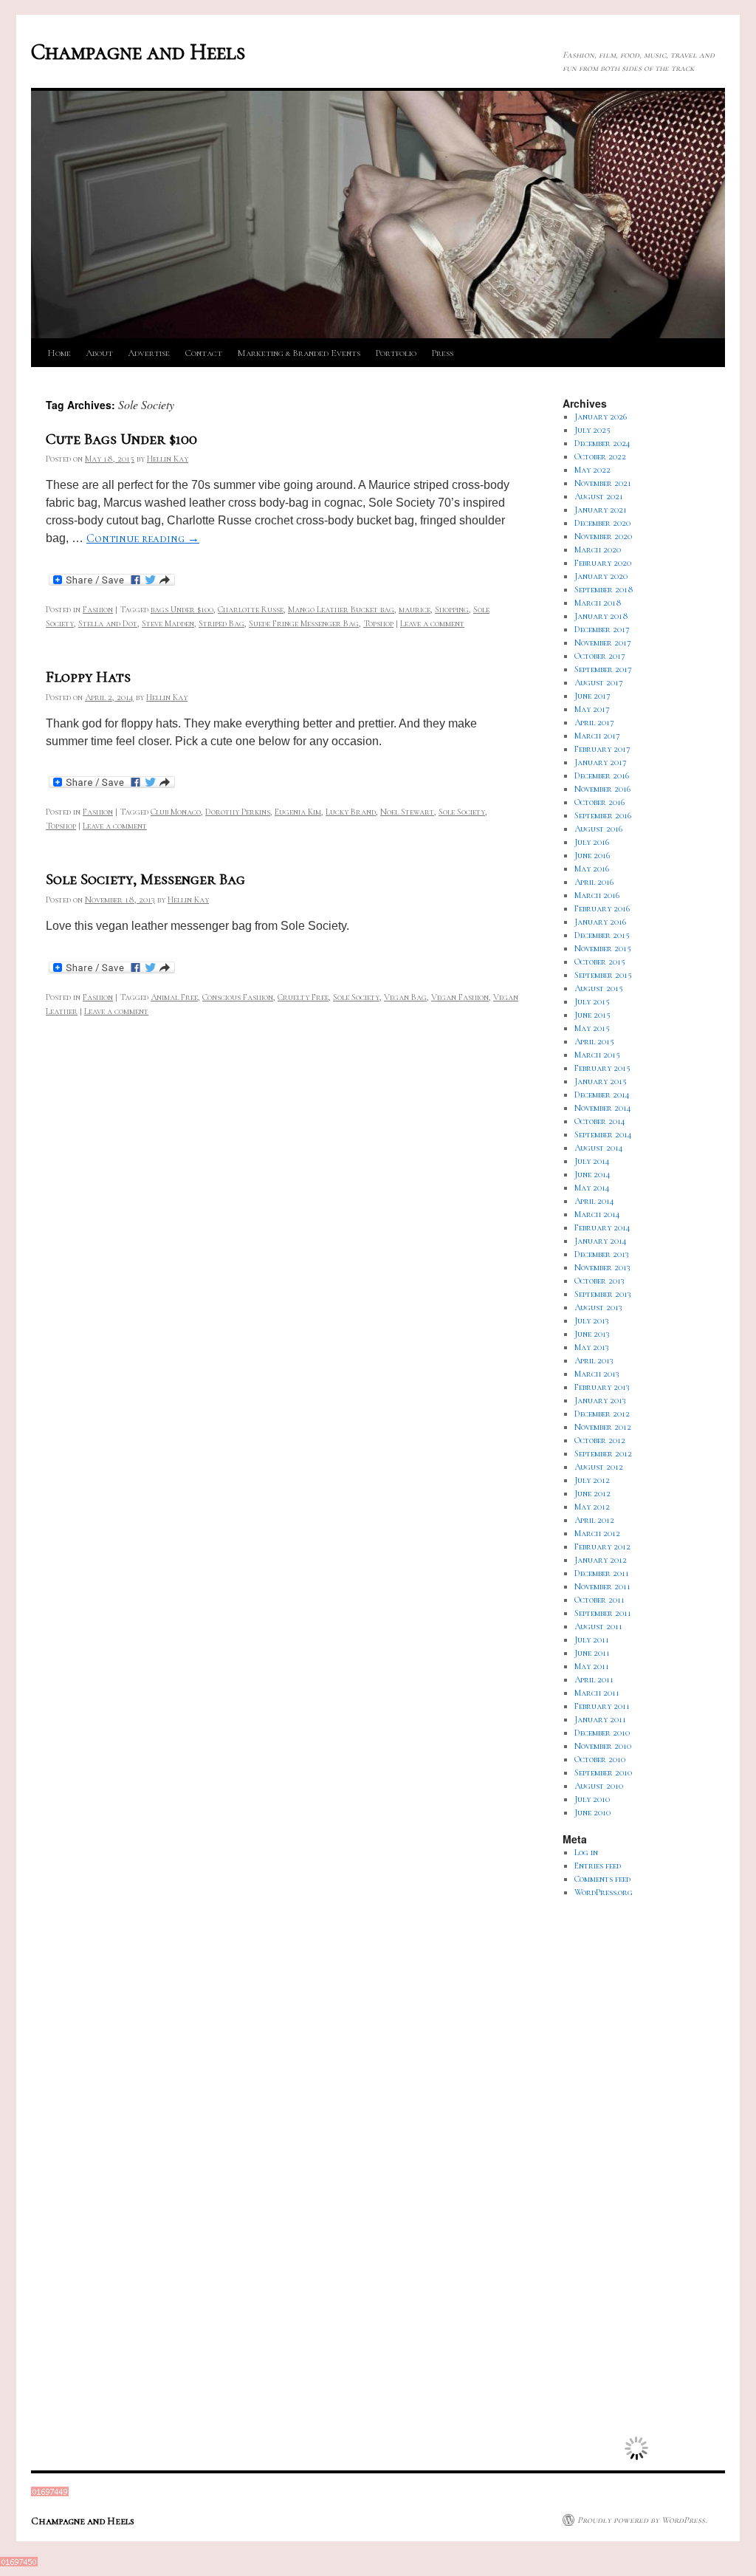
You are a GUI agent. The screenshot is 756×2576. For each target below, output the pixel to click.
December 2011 (602, 1573)
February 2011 (602, 1706)
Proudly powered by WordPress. (642, 2520)
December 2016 (602, 775)
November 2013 (602, 1267)
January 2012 (601, 1560)
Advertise (149, 353)
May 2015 (592, 1028)
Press (442, 353)
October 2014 (600, 1121)
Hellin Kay (168, 459)
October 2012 (600, 1440)
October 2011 (599, 1600)
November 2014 (603, 1108)
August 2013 (598, 1307)
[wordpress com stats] (50, 2493)
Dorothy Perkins (238, 812)
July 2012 (592, 1480)
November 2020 (603, 536)
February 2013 (602, 1387)
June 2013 (592, 1334)
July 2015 (592, 1001)
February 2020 (603, 563)
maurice (415, 609)
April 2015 (594, 1041)
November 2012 (603, 1427)
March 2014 (597, 1214)
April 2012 (594, 1520)
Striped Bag (221, 623)
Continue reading (143, 538)
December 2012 (602, 1414)
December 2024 (602, 443)
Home (59, 353)
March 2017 (597, 736)
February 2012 (602, 1546)
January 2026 (601, 417)
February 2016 (602, 908)
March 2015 (597, 1055)
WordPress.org (604, 1892)
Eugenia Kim (298, 812)
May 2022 (592, 470)
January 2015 (601, 1081)
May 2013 (592, 1347)
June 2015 (592, 1015)
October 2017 (600, 656)
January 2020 (601, 576)
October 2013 (599, 1281)
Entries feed (598, 1866)
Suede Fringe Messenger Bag (304, 623)
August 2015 (599, 988)
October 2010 (600, 1759)
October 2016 (599, 802)
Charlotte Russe (251, 609)
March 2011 (597, 1693)
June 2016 (592, 855)
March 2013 (597, 1374)
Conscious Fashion (238, 997)
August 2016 (598, 829)
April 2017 (594, 722)
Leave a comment (432, 623)
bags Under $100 (182, 609)
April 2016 (594, 882)
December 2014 (602, 1095)
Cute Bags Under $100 (121, 439)
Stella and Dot (108, 623)
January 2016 (600, 922)
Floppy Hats (88, 677)
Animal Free (174, 997)
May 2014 (592, 1188)
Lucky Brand (351, 812)
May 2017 (592, 709)
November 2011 (602, 1586)
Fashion (98, 609)
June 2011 (592, 1653)
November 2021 (603, 483)
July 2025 (592, 430)
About (99, 353)
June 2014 (592, 1174)
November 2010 (603, 1746)
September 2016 (603, 815)
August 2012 (599, 1467)
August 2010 (599, 1786)
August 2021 (599, 496)
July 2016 (592, 842)
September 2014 (603, 1134)
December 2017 (602, 629)
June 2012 (592, 1493)
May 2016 (592, 869)
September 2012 (603, 1453)
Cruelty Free (303, 997)
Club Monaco (176, 812)
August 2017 (599, 682)
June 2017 (592, 696)
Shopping (452, 609)
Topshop (378, 623)
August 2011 (598, 1626)
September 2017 (603, 669)
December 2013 (602, 1254)
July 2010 (592, 1799)
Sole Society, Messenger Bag (145, 879)
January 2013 (600, 1400)
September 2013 (603, 1294)
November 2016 (602, 789)
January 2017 (601, 762)
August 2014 (599, 1148)
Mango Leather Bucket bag (341, 609)
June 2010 (592, 1812)
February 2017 (602, 749)
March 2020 (598, 549)
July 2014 (592, 1161)
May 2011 (592, 1666)
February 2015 (602, 1068)
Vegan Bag (405, 997)
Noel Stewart (407, 812)
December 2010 (602, 1733)
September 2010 (603, 1772)
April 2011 (594, 1679)
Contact (203, 353)
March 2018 (598, 603)
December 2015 (602, 935)
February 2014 (602, 1227)
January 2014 (601, 1241)
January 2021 (601, 510)
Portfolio (396, 353)
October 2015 (600, 962)
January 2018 (601, 616)
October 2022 (600, 456)
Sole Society (462, 812)
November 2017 (603, 643)
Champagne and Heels (138, 52)
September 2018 (604, 589)
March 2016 (597, 895)
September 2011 (603, 1613)
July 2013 (592, 1320)
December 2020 (602, 523)
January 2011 (600, 1719)
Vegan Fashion (460, 997)
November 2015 (603, 948)
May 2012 (592, 1507)
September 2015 (603, 975)
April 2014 (594, 1201)
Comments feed (602, 1879)
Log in (586, 1852)
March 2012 (597, 1533)
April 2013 (594, 1360)
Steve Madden (168, 623)
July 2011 (592, 1640)
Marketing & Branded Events (299, 353)
